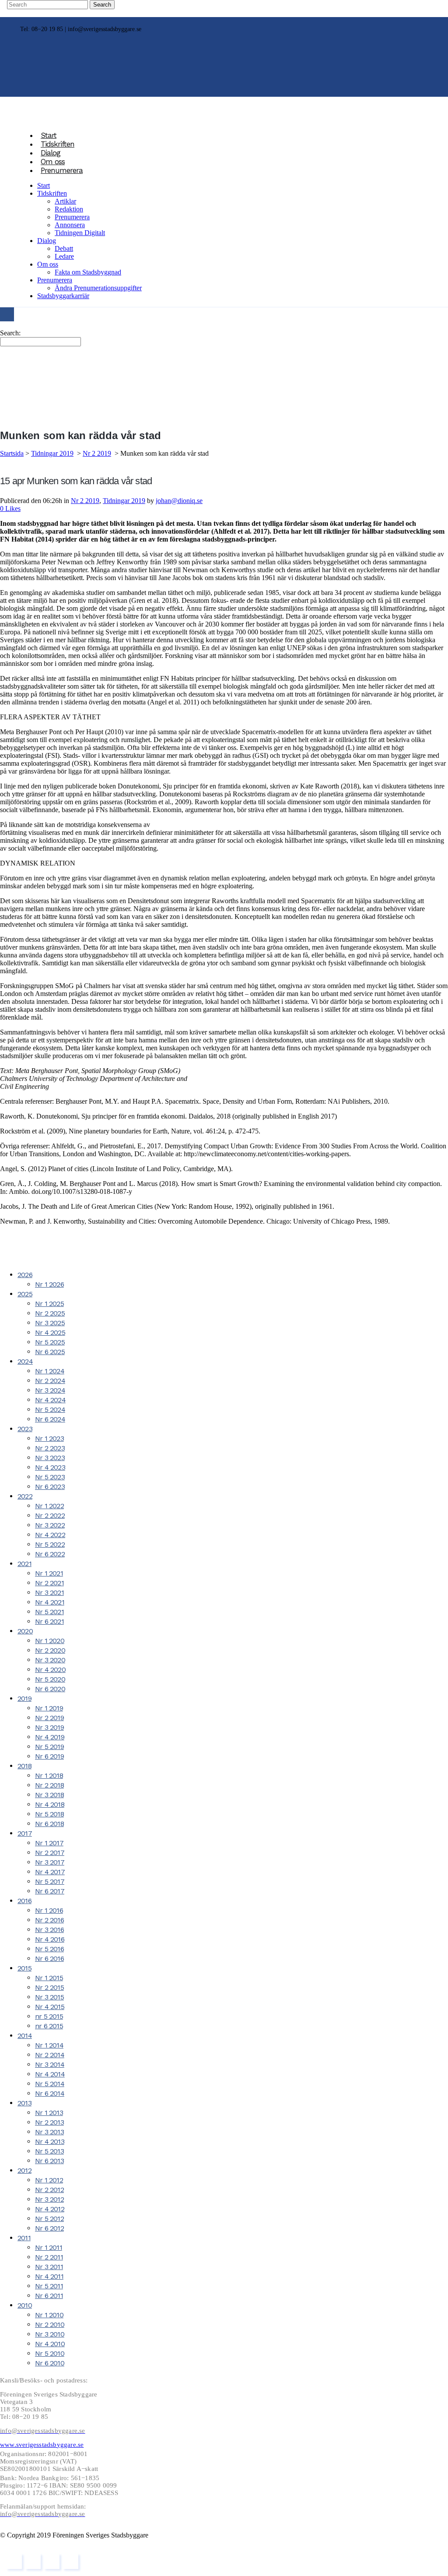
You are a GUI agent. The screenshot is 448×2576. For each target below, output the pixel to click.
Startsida (12, 453)
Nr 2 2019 (97, 453)
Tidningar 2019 (52, 453)
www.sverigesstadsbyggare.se (42, 2445)
